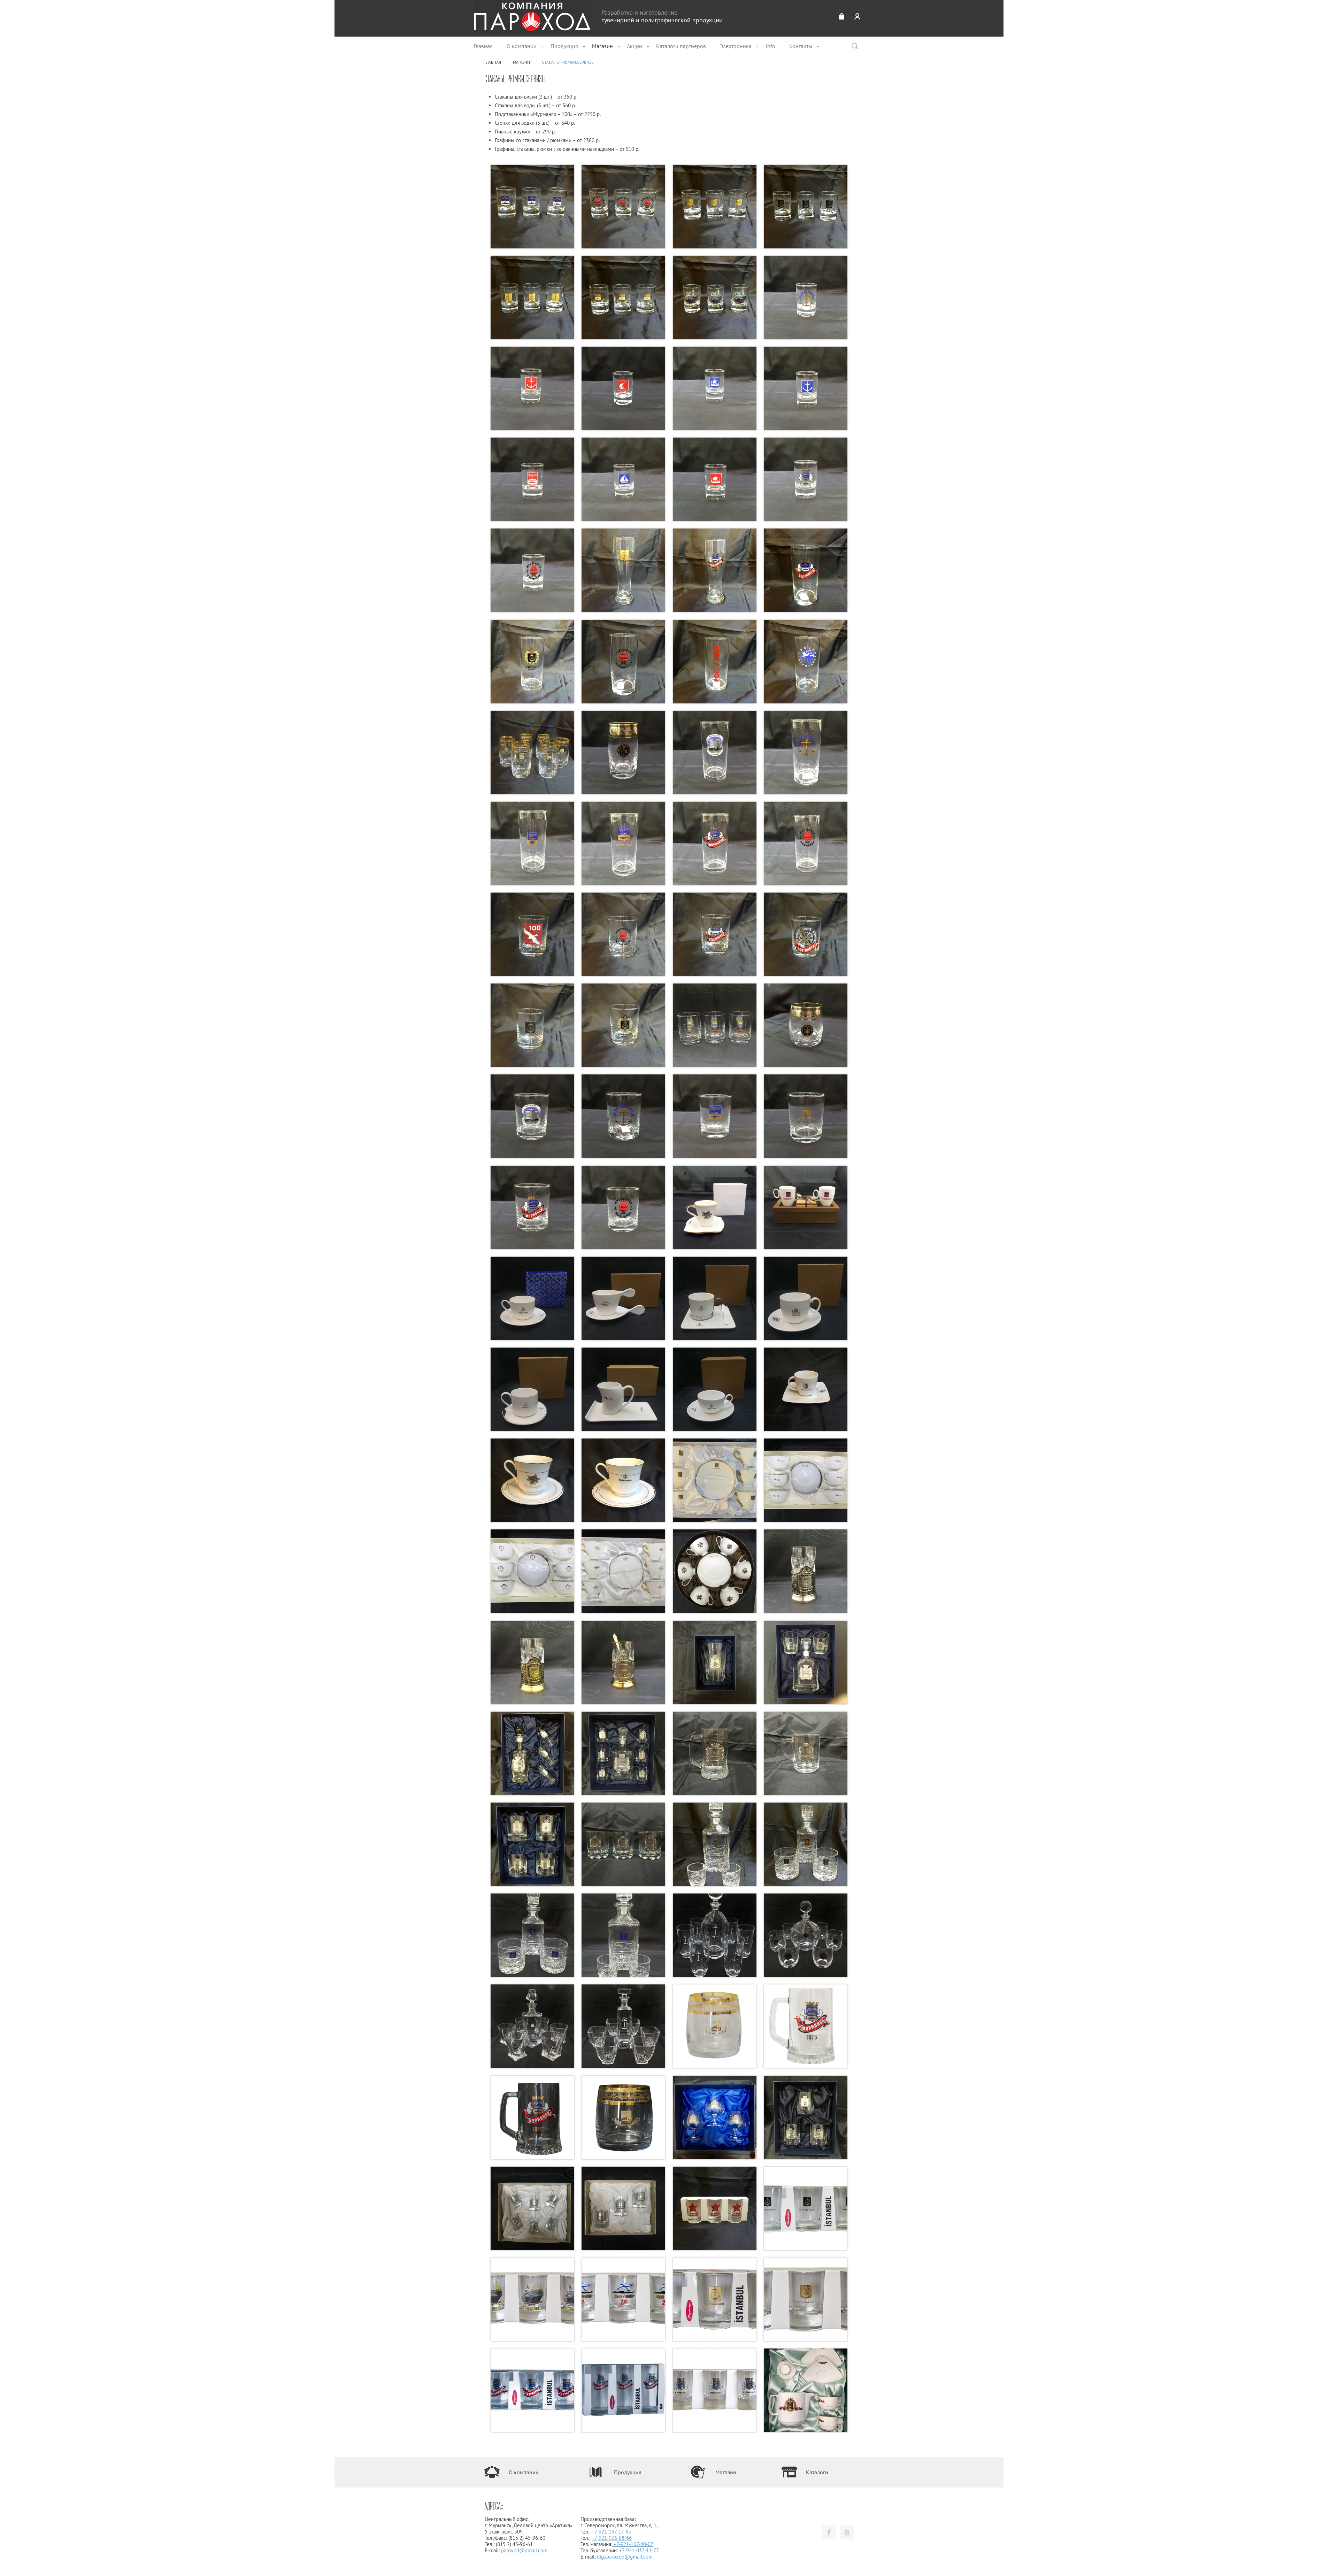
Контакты (801, 46)
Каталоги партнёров (681, 46)
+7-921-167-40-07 (633, 2544)
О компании (522, 46)
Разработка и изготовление (662, 16)
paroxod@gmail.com (524, 2550)
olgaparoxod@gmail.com (625, 2557)
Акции (635, 46)
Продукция (564, 46)
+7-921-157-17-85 (611, 2532)
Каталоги (817, 2472)
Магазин (602, 46)
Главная (483, 46)
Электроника (736, 46)
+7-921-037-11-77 (639, 2550)
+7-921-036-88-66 (612, 2538)
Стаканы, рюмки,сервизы (568, 62)
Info (770, 46)
